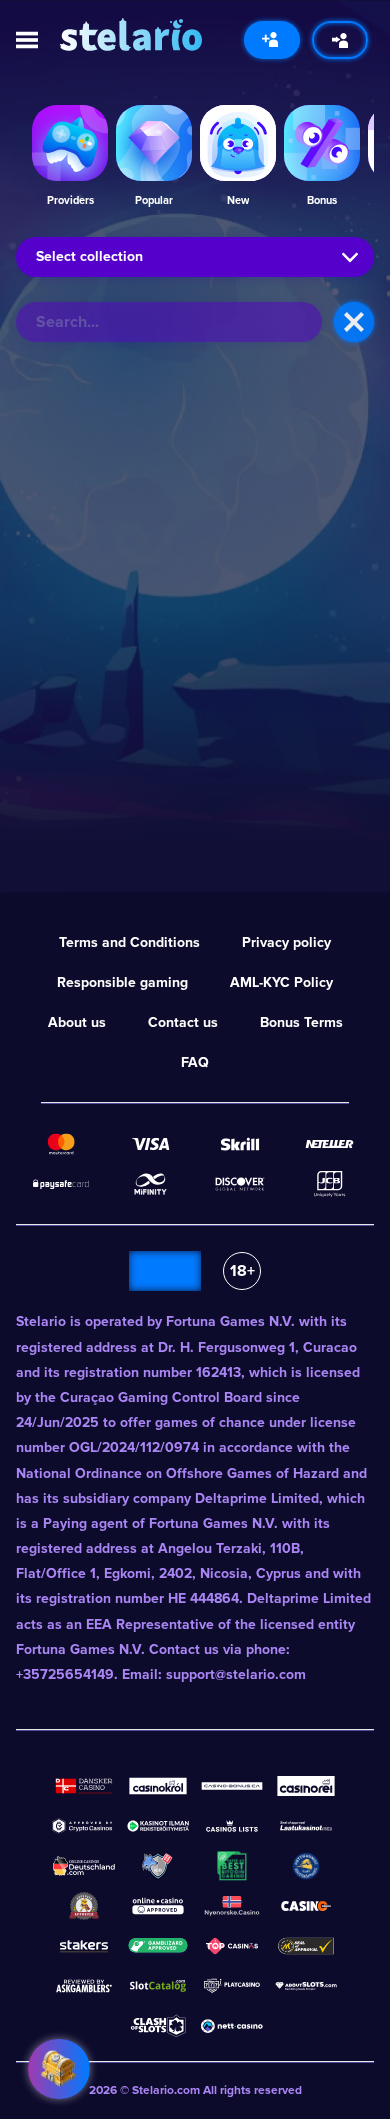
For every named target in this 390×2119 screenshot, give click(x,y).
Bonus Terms (301, 1022)
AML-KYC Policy (281, 982)
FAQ (195, 1062)
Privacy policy (286, 942)
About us (77, 1022)
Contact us (183, 1022)
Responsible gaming (122, 982)
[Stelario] (131, 34)
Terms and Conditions (129, 942)
